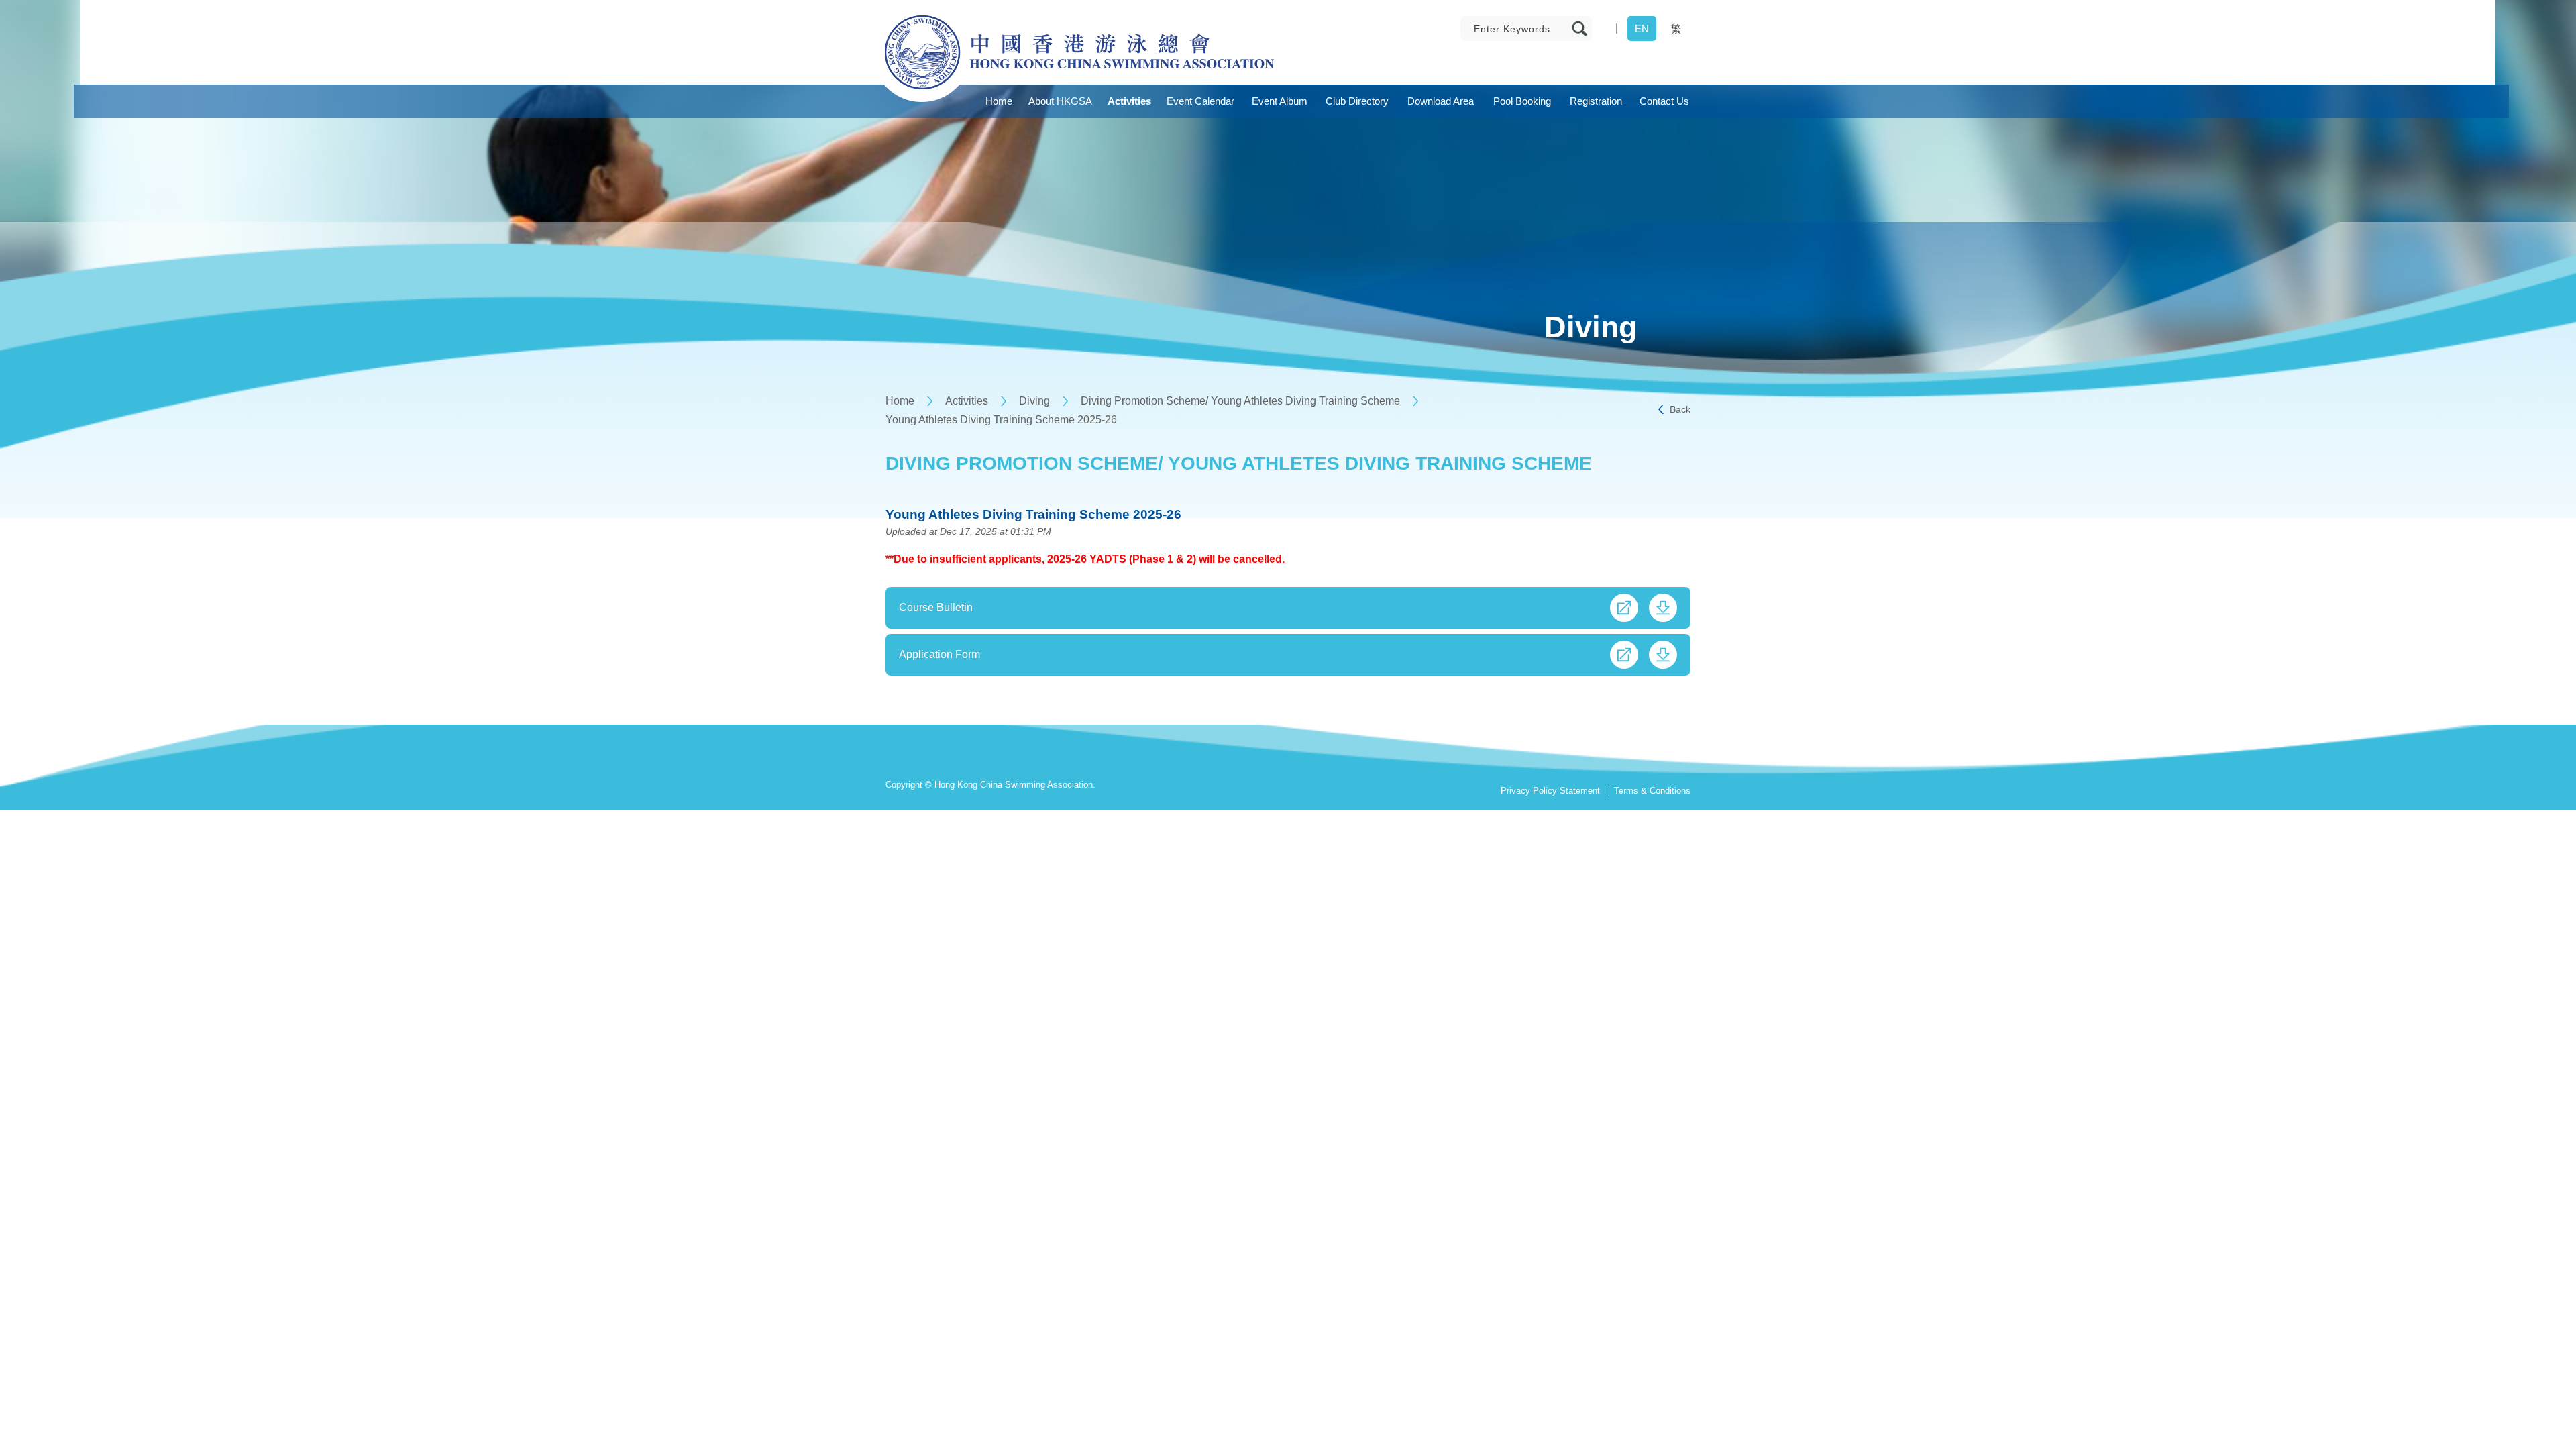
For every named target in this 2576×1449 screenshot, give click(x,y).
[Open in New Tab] (1624, 608)
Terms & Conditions (1652, 791)
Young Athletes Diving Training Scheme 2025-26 (1001, 420)
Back (1680, 409)
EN (1642, 29)
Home (900, 401)
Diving (1034, 401)
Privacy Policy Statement (1550, 791)
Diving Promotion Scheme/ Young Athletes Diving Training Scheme (1240, 401)
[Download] (1663, 608)
